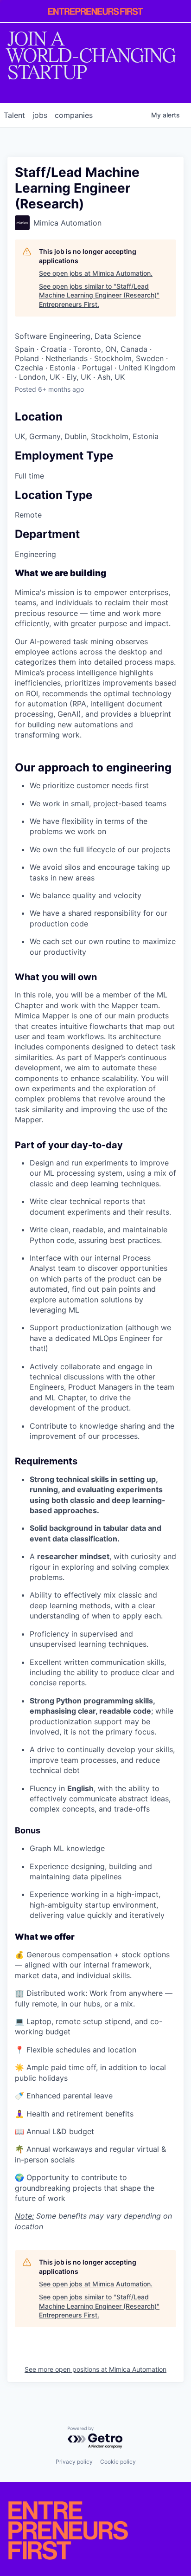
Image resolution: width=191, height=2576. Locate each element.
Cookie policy (118, 2462)
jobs (40, 115)
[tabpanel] (95, 1400)
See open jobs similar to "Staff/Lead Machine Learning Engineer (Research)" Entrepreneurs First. (99, 295)
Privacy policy (74, 2462)
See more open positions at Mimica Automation (95, 2369)
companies (74, 115)
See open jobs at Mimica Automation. (96, 273)
